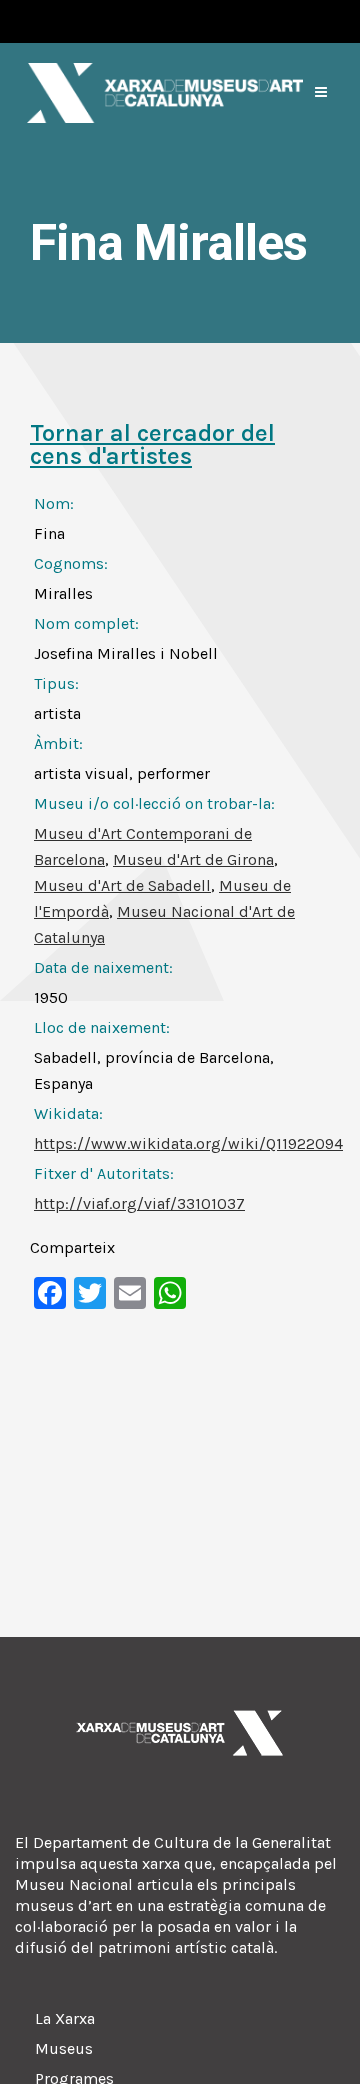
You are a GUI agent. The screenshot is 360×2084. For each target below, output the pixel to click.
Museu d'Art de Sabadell (122, 885)
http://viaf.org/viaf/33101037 (139, 1203)
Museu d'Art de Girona (193, 859)
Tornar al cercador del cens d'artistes (152, 444)
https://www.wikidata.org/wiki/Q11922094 (188, 1143)
